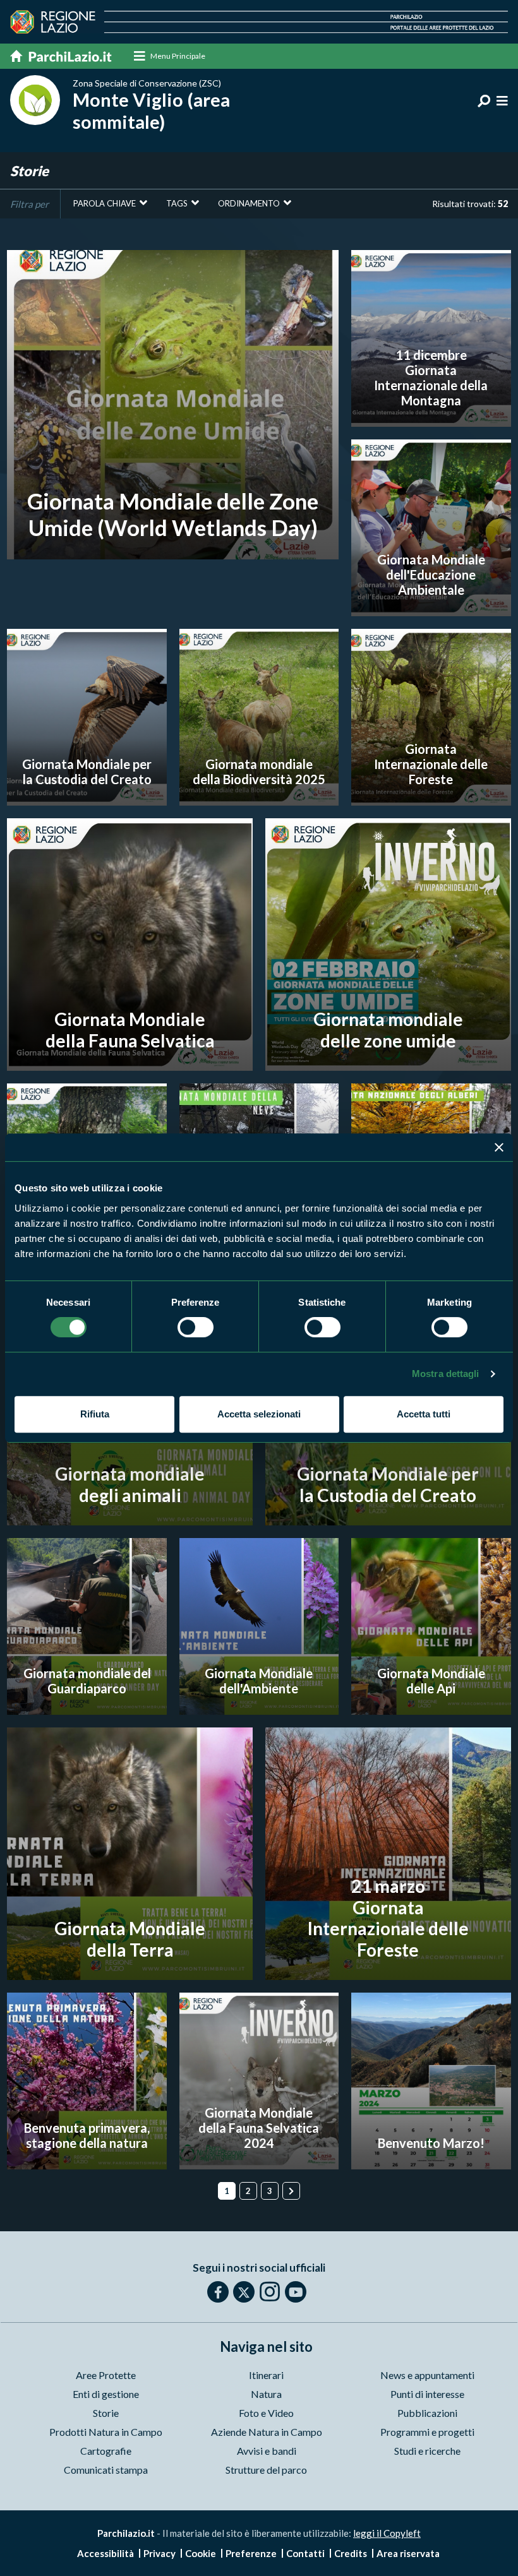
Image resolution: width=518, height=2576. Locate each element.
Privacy (160, 2553)
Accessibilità (105, 2553)
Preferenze (251, 2553)
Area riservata (408, 2553)
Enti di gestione (106, 2394)
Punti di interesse (427, 2394)
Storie (106, 2413)
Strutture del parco (266, 2470)
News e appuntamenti (427, 2375)
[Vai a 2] (291, 2191)
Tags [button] (177, 203)
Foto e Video (266, 2413)
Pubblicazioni (427, 2413)
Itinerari (266, 2375)
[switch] (196, 1327)
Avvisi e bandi (267, 2451)
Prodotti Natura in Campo (106, 2432)
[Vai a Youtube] (296, 2292)
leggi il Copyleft (387, 2533)
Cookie (201, 2553)
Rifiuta (95, 1414)
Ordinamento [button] (249, 203)
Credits (351, 2553)
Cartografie (106, 2451)
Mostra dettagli (446, 1374)
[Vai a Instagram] (270, 2291)
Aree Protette (106, 2375)
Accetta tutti (424, 1414)
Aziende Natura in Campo (267, 2432)
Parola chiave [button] (105, 203)
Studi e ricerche (427, 2451)
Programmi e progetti (427, 2432)
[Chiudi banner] (499, 1147)
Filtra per (29, 204)
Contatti (305, 2553)
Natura (266, 2394)
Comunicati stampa (106, 2470)
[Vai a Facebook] (218, 2292)
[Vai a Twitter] (244, 2292)
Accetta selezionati (259, 1414)
